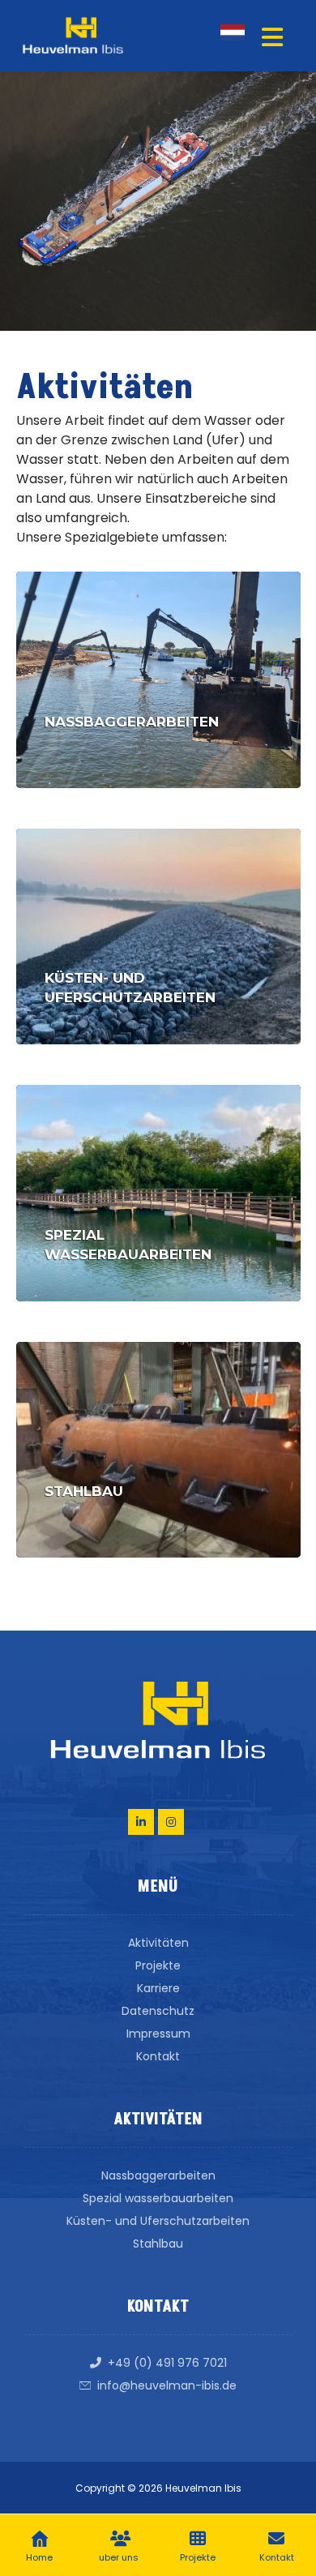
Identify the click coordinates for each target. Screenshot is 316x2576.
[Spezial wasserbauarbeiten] (158, 1193)
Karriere (158, 1988)
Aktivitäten (158, 1943)
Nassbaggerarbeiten (158, 2175)
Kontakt (158, 2056)
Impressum (158, 2034)
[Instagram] (171, 1822)
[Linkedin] (141, 1822)
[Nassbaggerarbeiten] (158, 680)
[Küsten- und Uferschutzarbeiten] (158, 937)
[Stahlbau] (158, 1450)
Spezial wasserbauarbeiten (158, 2198)
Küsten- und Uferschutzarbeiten (158, 2221)
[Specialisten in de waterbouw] (73, 35)
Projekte (158, 1965)
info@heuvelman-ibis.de (167, 2385)
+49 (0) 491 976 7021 (167, 2363)
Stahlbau (158, 2244)
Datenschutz (158, 2011)
